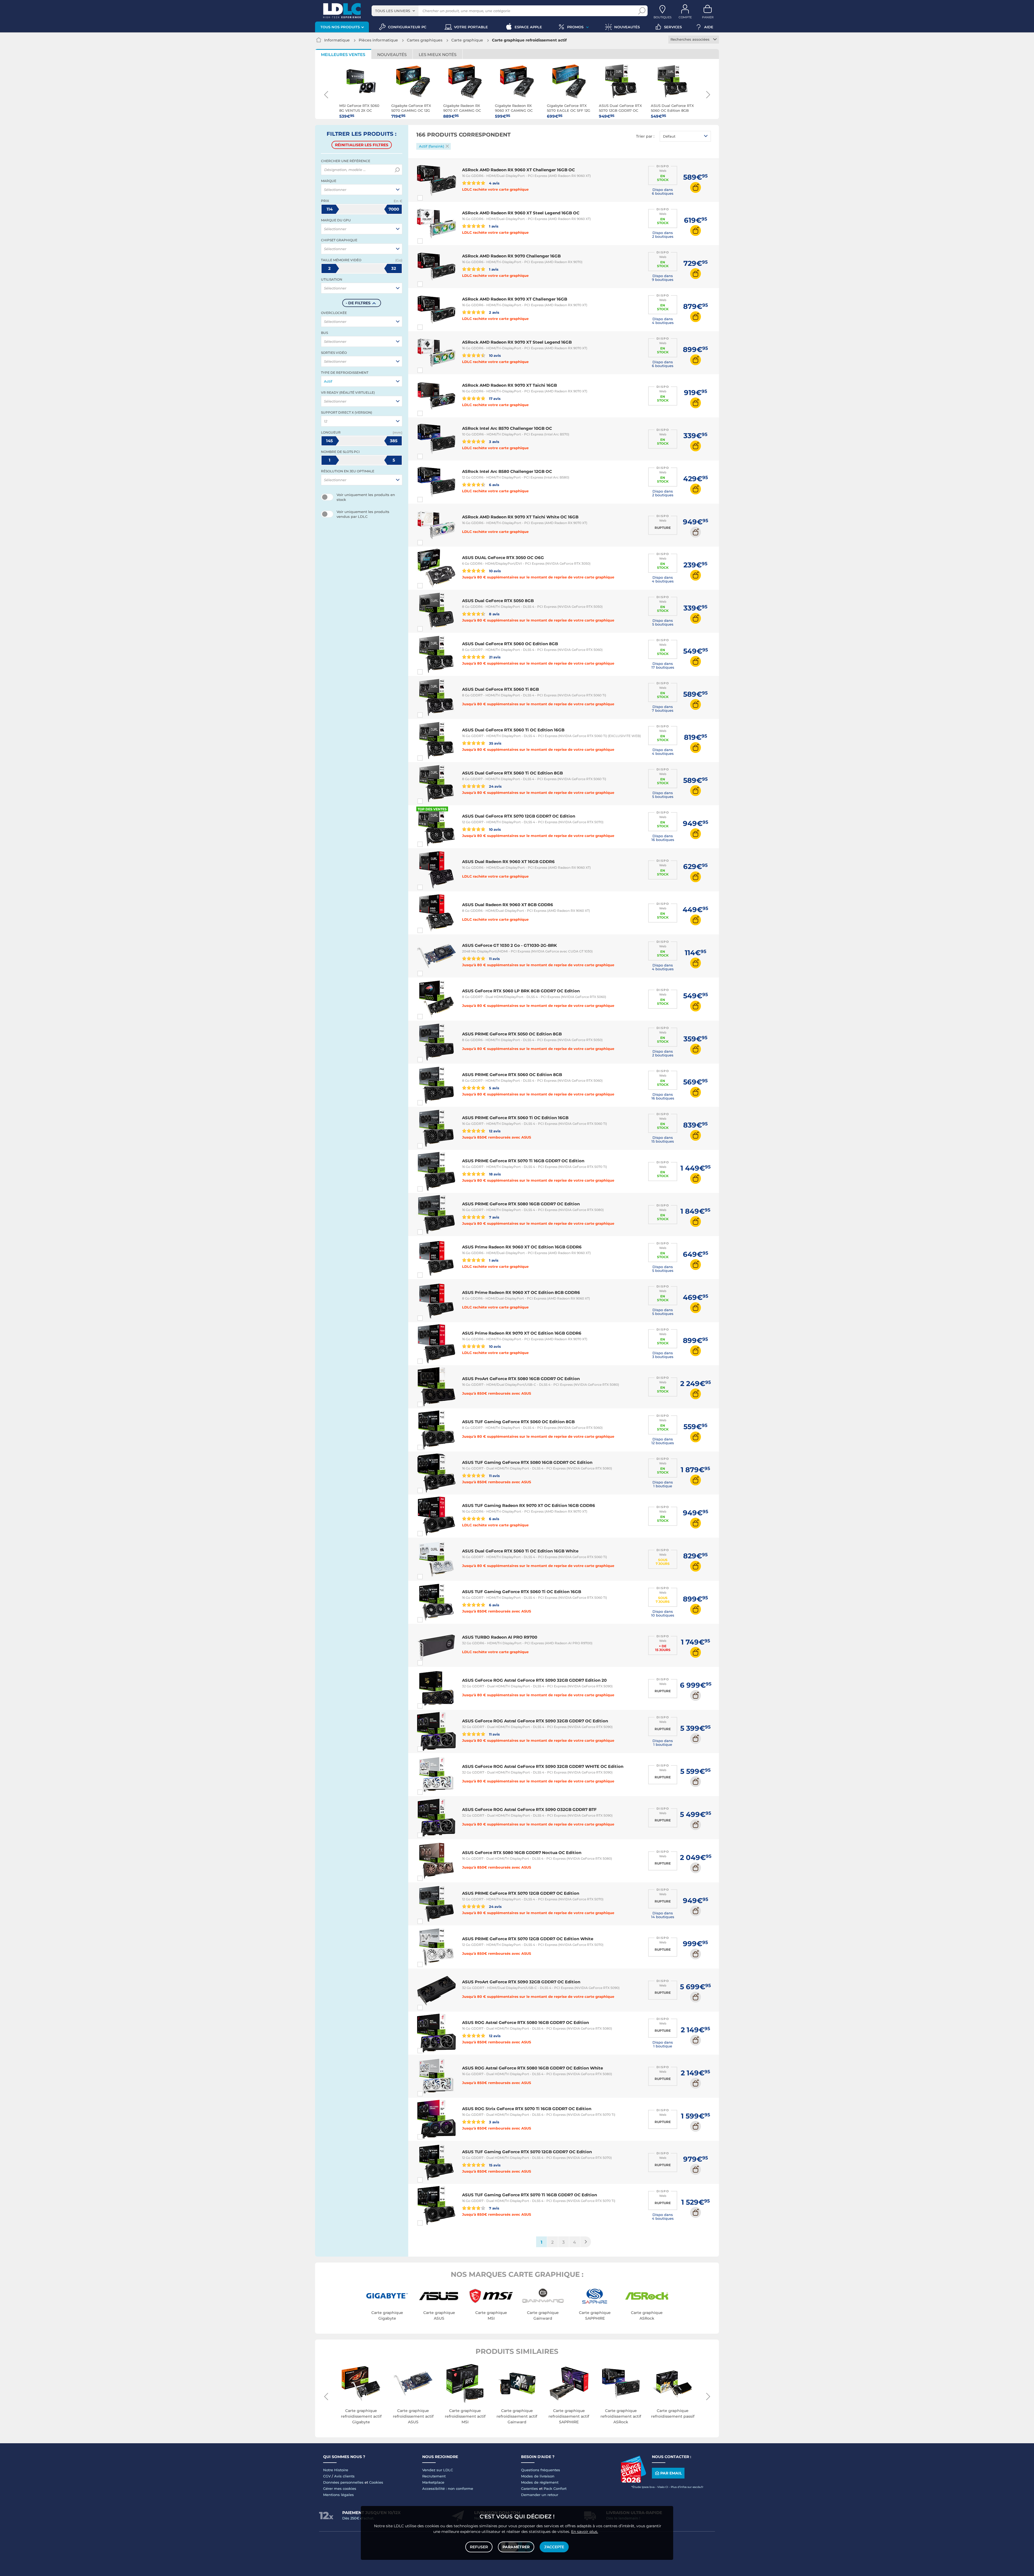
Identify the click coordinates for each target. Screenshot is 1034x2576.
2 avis (494, 312)
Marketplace (433, 2482)
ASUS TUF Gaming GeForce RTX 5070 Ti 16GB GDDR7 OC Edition (530, 2195)
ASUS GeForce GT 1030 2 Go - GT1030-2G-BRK (509, 945)
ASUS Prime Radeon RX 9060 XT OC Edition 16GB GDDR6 (522, 1247)
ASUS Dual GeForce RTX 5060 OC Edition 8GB (510, 644)
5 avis (494, 1088)
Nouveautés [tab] (392, 55)
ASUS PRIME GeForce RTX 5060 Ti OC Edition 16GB (515, 1118)
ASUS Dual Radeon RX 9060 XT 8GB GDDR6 (508, 905)
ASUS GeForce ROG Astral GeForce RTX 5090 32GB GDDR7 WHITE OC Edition (543, 1766)
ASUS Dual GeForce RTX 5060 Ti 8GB (500, 689)
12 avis (494, 1131)
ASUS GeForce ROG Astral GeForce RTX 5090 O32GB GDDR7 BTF (529, 1809)
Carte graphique (467, 40)
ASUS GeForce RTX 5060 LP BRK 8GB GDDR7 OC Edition (521, 991)
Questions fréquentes (541, 2470)
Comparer (430, 198)
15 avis (494, 2165)
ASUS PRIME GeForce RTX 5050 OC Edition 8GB (512, 1034)
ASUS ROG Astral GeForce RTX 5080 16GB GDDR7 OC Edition (525, 2022)
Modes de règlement (540, 2482)
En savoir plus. (585, 2532)
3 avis (494, 441)
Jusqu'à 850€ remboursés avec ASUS (497, 1137)
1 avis (493, 226)
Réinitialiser (362, 145)
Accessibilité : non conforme (448, 2488)
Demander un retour (540, 2495)
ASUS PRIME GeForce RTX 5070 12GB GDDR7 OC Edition (521, 1893)
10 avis (495, 355)
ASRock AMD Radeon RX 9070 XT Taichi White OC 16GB (520, 517)
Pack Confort (555, 2488)
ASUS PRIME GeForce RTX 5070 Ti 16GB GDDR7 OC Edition (523, 1161)
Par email (671, 2473)
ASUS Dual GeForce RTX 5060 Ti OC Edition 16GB (513, 730)
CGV (327, 2476)
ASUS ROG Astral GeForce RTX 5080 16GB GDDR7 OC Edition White (532, 2068)
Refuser (479, 2547)
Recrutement (434, 2476)
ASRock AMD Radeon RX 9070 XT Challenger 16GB (515, 299)
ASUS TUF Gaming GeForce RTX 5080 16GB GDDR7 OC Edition (527, 1462)
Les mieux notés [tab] (438, 55)
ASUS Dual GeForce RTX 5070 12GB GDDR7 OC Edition (519, 816)
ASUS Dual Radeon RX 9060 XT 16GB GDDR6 (508, 862)
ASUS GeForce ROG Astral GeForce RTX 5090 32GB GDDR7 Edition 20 (534, 1680)
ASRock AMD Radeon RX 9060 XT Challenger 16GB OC (518, 170)
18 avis (495, 1174)
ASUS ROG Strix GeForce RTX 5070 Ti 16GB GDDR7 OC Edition (527, 2109)
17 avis (494, 398)
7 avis (494, 1217)
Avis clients (344, 2476)
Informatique (337, 40)
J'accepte (554, 2547)
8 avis (494, 614)
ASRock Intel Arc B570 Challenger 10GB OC (507, 428)
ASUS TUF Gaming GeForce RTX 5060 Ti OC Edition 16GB (522, 1592)
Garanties (530, 2488)
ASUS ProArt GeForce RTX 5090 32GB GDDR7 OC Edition (521, 1982)
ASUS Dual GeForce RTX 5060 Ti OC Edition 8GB (512, 773)
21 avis (494, 657)
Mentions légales (338, 2495)
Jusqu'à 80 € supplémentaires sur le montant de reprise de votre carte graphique (538, 577)
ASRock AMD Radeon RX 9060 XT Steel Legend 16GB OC (521, 213)
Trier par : (645, 136)
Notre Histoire (336, 2470)
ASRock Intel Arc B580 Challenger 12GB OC (507, 471)
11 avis (494, 959)
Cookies (376, 2482)
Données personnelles (343, 2482)
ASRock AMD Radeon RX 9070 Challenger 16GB (511, 256)
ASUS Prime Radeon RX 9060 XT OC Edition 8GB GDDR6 (521, 1292)
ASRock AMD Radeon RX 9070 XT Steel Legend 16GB (517, 342)
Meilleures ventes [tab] (343, 55)
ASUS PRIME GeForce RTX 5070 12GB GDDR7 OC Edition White (528, 1939)
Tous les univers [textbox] (393, 11)
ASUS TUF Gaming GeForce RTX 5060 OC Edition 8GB (518, 1422)
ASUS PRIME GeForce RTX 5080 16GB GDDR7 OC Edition (521, 1204)
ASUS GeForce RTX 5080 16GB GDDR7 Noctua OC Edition (522, 1853)
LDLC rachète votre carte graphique (495, 189)
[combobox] (395, 11)
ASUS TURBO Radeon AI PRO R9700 (500, 1637)
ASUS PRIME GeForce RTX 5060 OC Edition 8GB (512, 1075)
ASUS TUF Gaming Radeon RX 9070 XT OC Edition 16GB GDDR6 (529, 1505)
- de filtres (358, 303)
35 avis (495, 743)
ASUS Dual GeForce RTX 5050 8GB (498, 601)
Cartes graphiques (425, 40)
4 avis (494, 183)
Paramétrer (516, 2547)
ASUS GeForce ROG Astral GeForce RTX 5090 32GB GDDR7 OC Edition (535, 1721)
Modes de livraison (538, 2476)
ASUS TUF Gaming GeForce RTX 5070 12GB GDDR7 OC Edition (527, 2152)
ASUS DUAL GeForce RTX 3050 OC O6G (503, 558)
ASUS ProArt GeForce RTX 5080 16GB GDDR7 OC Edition (521, 1379)
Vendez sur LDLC (438, 2470)
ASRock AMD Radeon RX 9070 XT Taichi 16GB (509, 385)
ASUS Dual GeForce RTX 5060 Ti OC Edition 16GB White (520, 1551)
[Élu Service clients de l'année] (633, 2481)
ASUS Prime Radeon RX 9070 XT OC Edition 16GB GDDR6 (522, 1333)
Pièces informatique (378, 40)
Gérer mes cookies (340, 2488)
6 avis (494, 485)
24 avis (495, 786)
